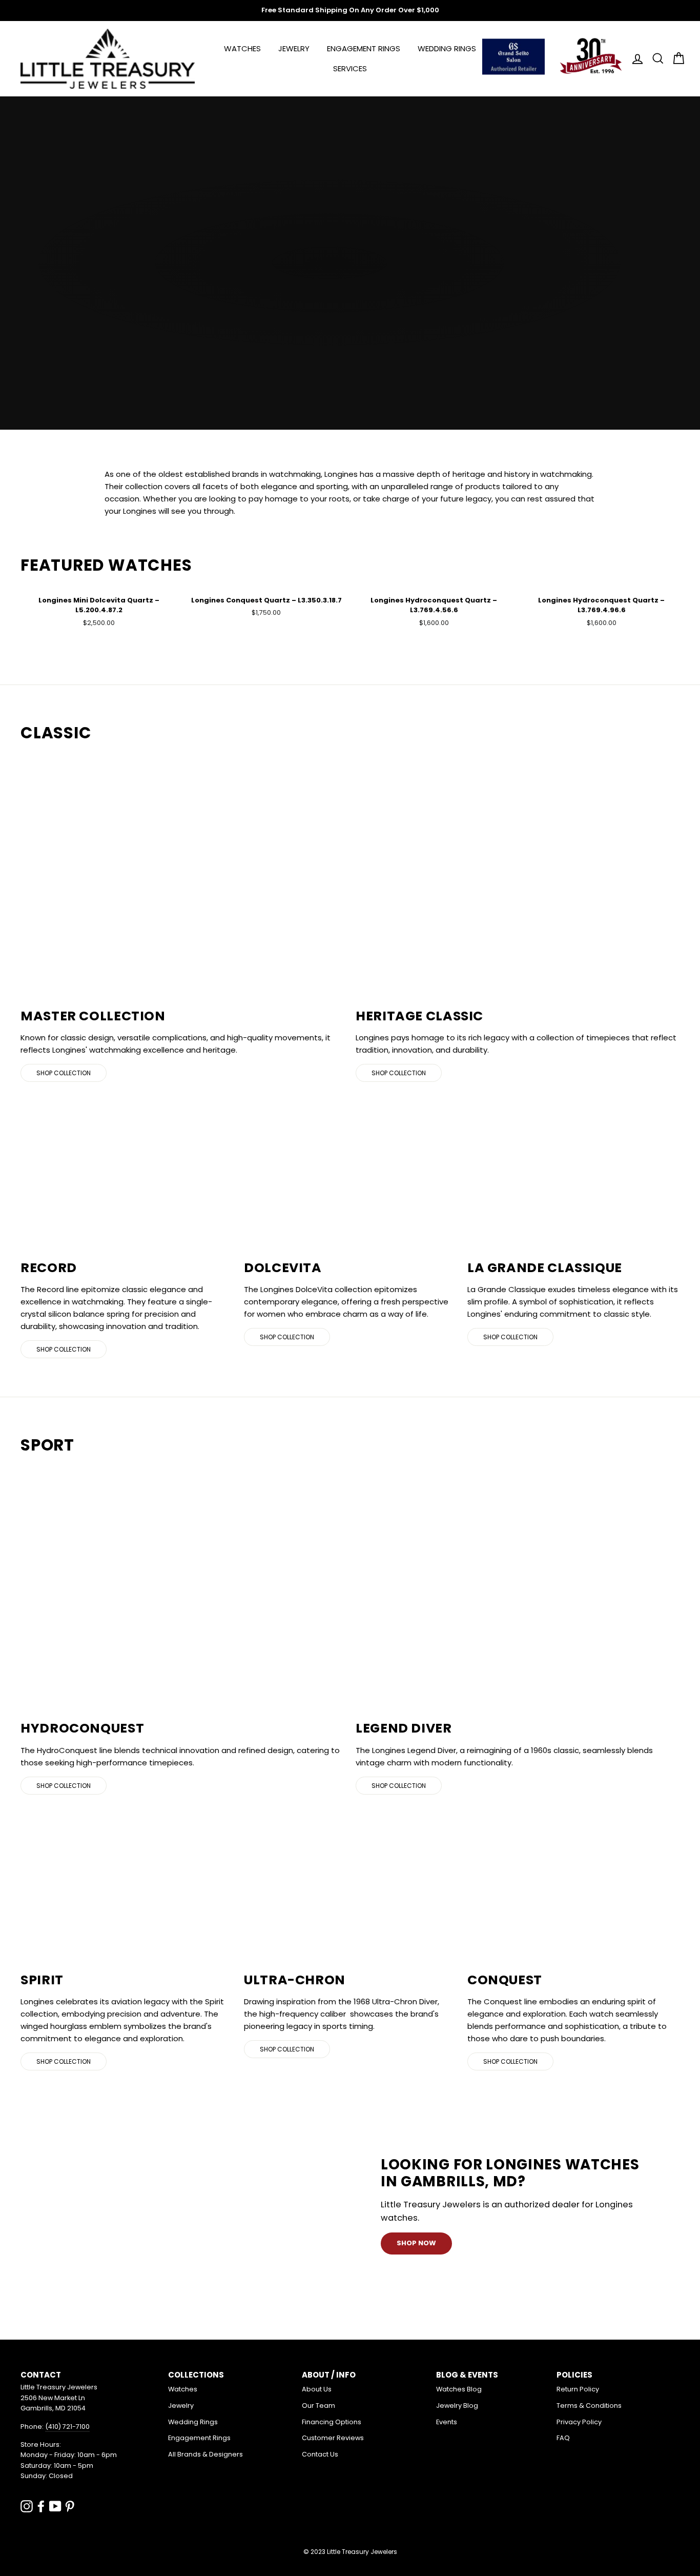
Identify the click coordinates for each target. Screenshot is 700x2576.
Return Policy (578, 2389)
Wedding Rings (447, 48)
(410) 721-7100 (67, 2427)
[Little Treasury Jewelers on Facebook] (41, 2506)
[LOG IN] (634, 59)
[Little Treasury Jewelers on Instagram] (27, 2506)
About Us (317, 2389)
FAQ (563, 2438)
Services (350, 68)
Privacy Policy (579, 2422)
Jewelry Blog (457, 2406)
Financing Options (332, 2422)
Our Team (318, 2406)
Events (447, 2422)
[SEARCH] (655, 59)
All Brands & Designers (205, 2454)
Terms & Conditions (589, 2406)
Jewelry (294, 48)
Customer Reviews (333, 2438)
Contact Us (320, 2454)
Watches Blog (459, 2389)
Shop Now (416, 2243)
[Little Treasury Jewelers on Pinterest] (70, 2506)
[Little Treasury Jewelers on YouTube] (55, 2506)
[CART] (675, 59)
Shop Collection (64, 1073)
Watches (242, 48)
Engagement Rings (364, 48)
